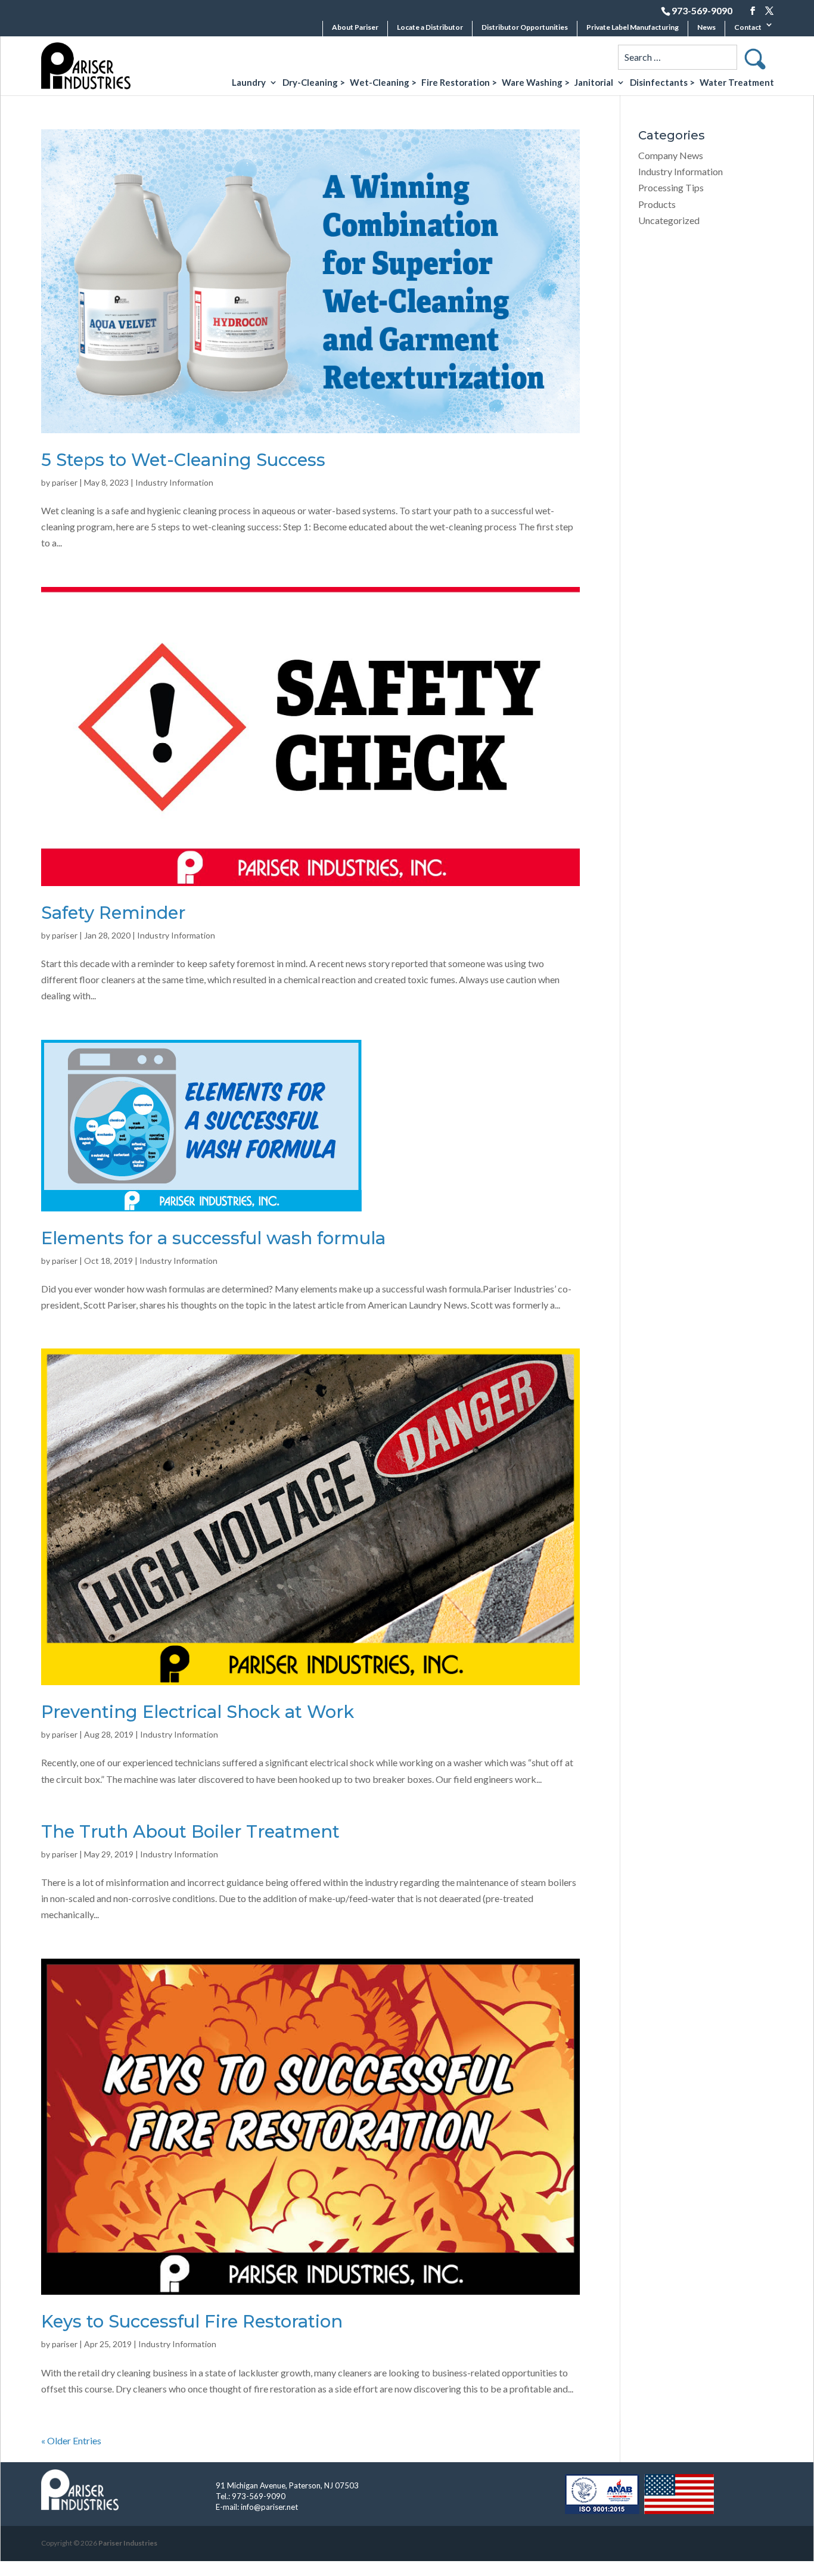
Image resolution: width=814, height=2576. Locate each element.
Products (657, 204)
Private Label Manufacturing (633, 27)
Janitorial (594, 83)
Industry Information (174, 482)
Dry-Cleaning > (314, 83)
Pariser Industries (128, 2543)
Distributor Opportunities (525, 27)
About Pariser (355, 27)
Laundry (249, 83)
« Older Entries (71, 2440)
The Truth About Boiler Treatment (190, 1831)
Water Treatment (737, 83)
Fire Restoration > (459, 83)
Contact (748, 27)
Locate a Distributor (430, 27)
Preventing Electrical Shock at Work (198, 1712)
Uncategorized (669, 220)
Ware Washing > (536, 83)
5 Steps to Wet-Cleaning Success (183, 460)
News (706, 27)
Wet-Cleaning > (383, 83)
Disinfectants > (662, 83)
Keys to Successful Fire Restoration (192, 2321)
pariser (65, 482)
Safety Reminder (113, 913)
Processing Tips (671, 187)
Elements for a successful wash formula (213, 1238)
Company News (671, 155)
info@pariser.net (269, 2507)
